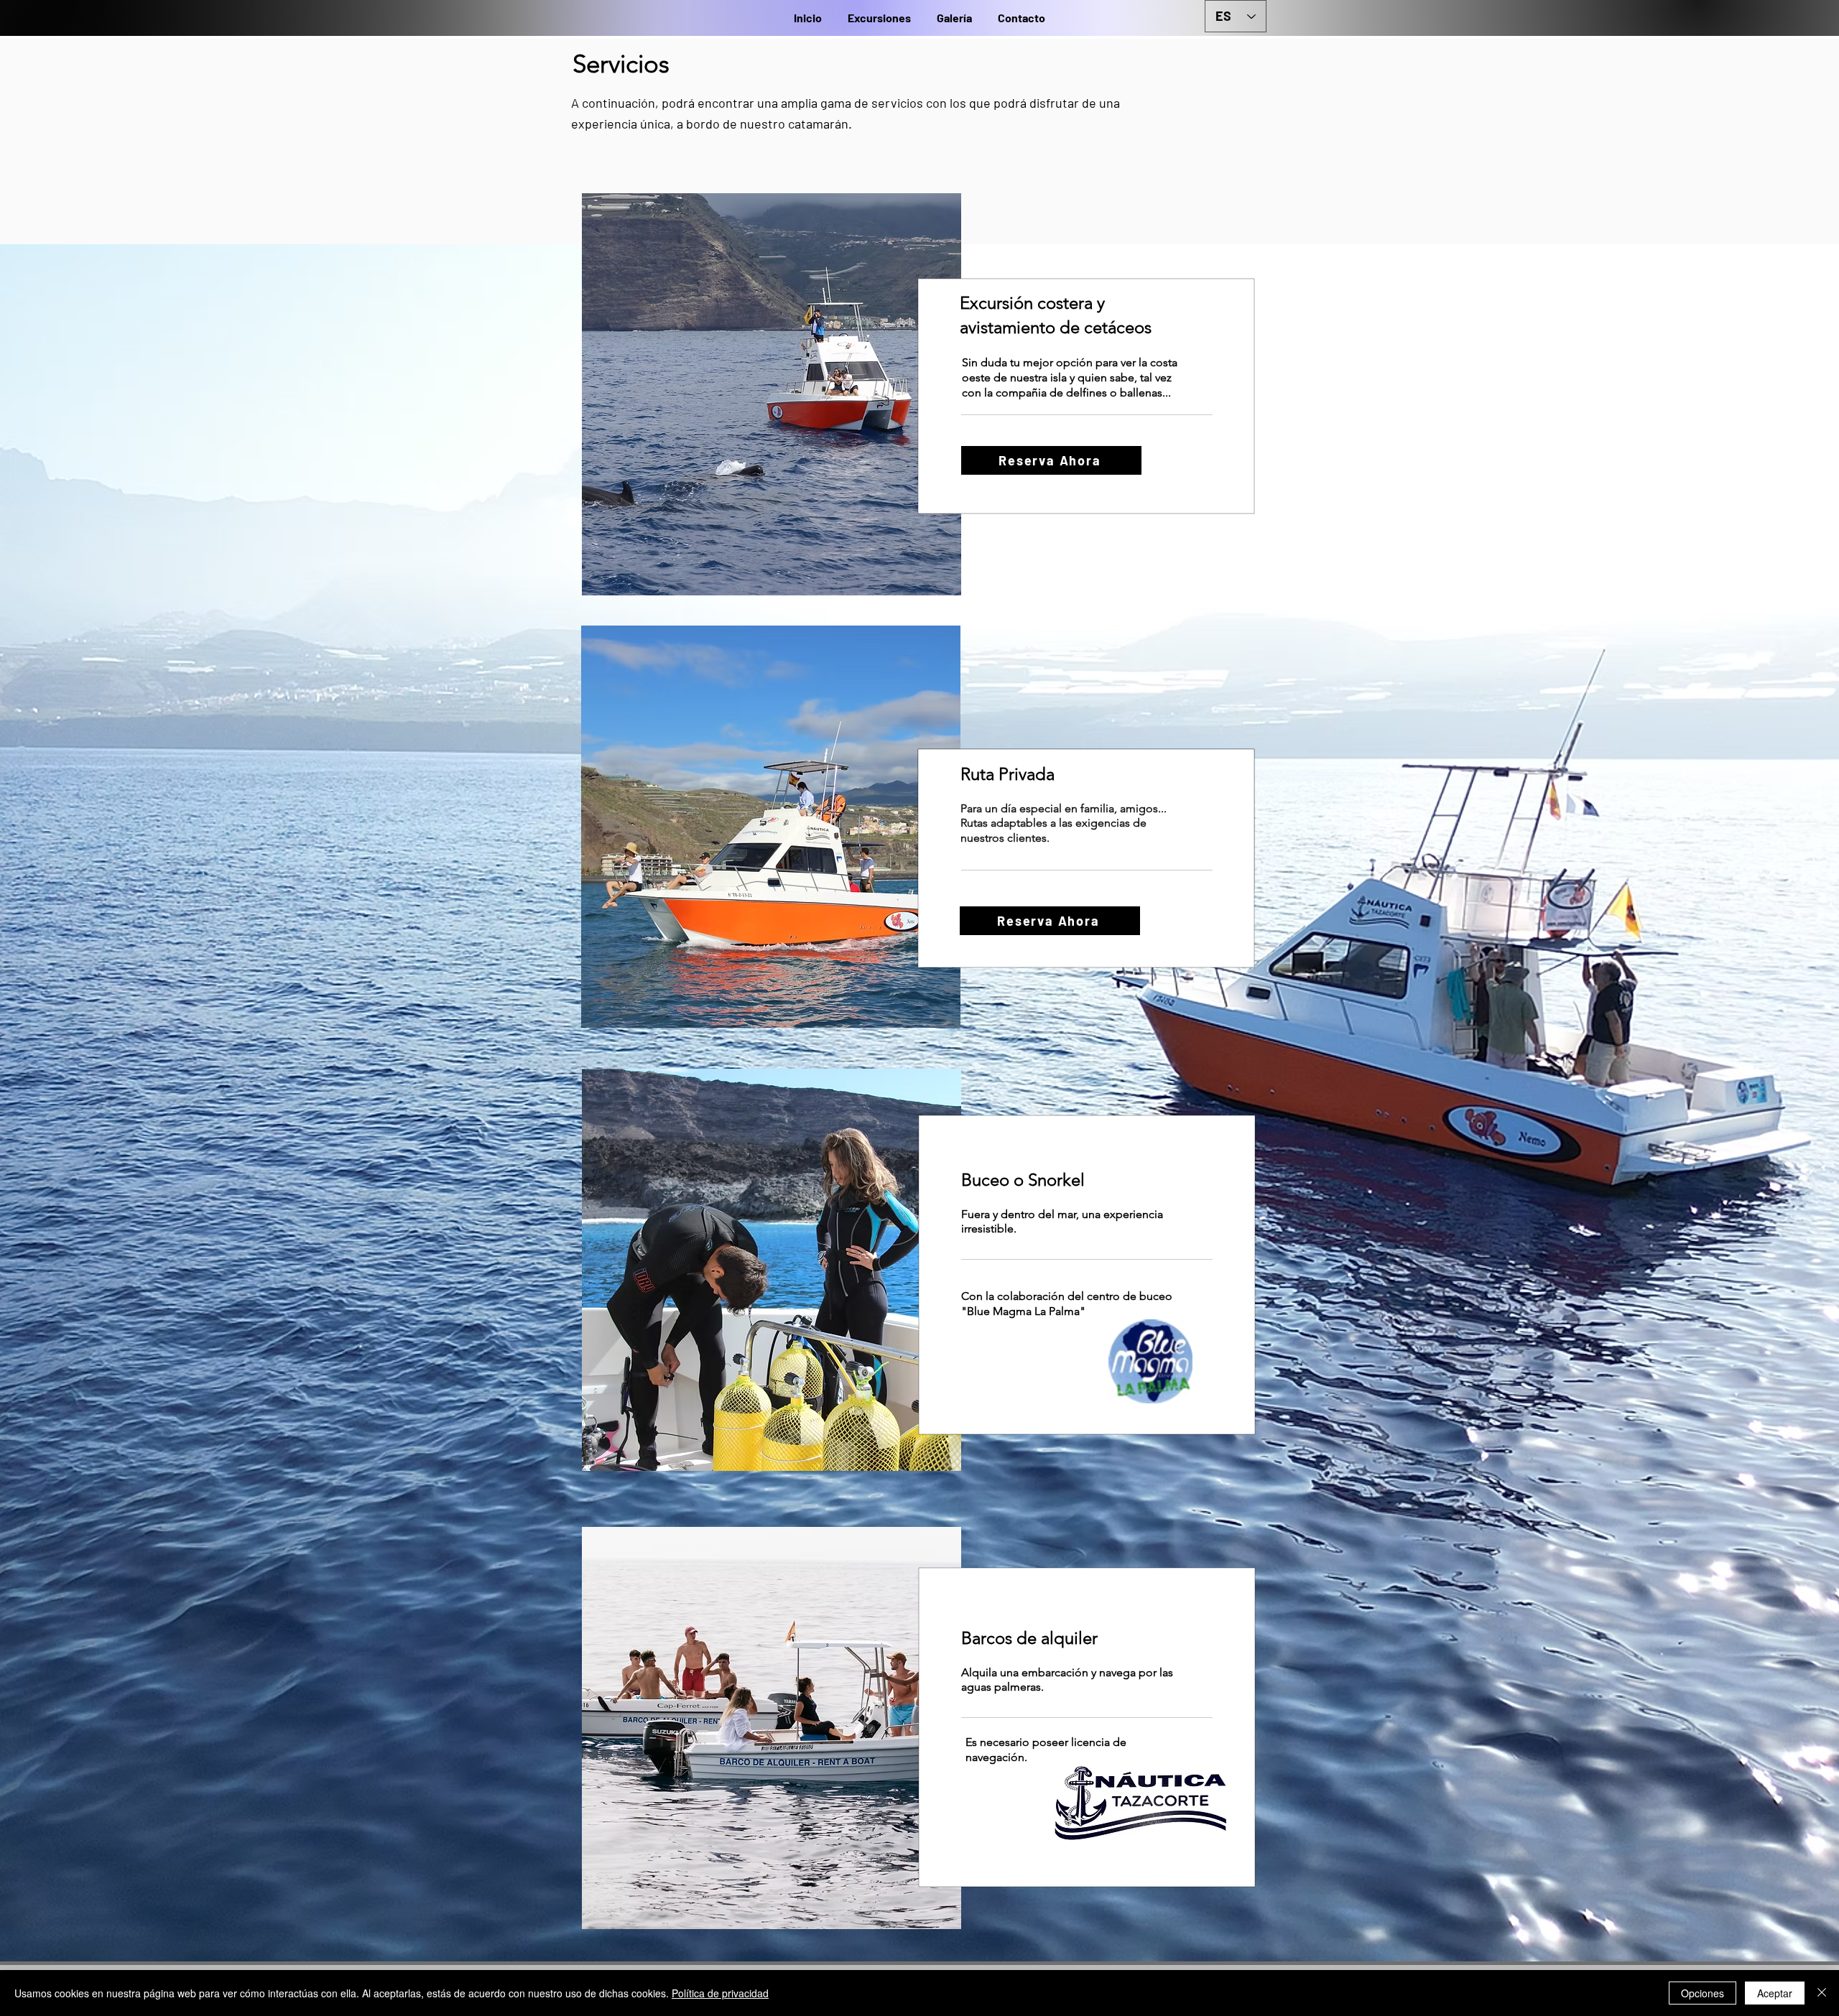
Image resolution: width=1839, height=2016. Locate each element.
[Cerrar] (1822, 1993)
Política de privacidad (720, 1993)
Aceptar (1775, 1993)
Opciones (1703, 1993)
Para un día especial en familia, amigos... (1064, 808)
